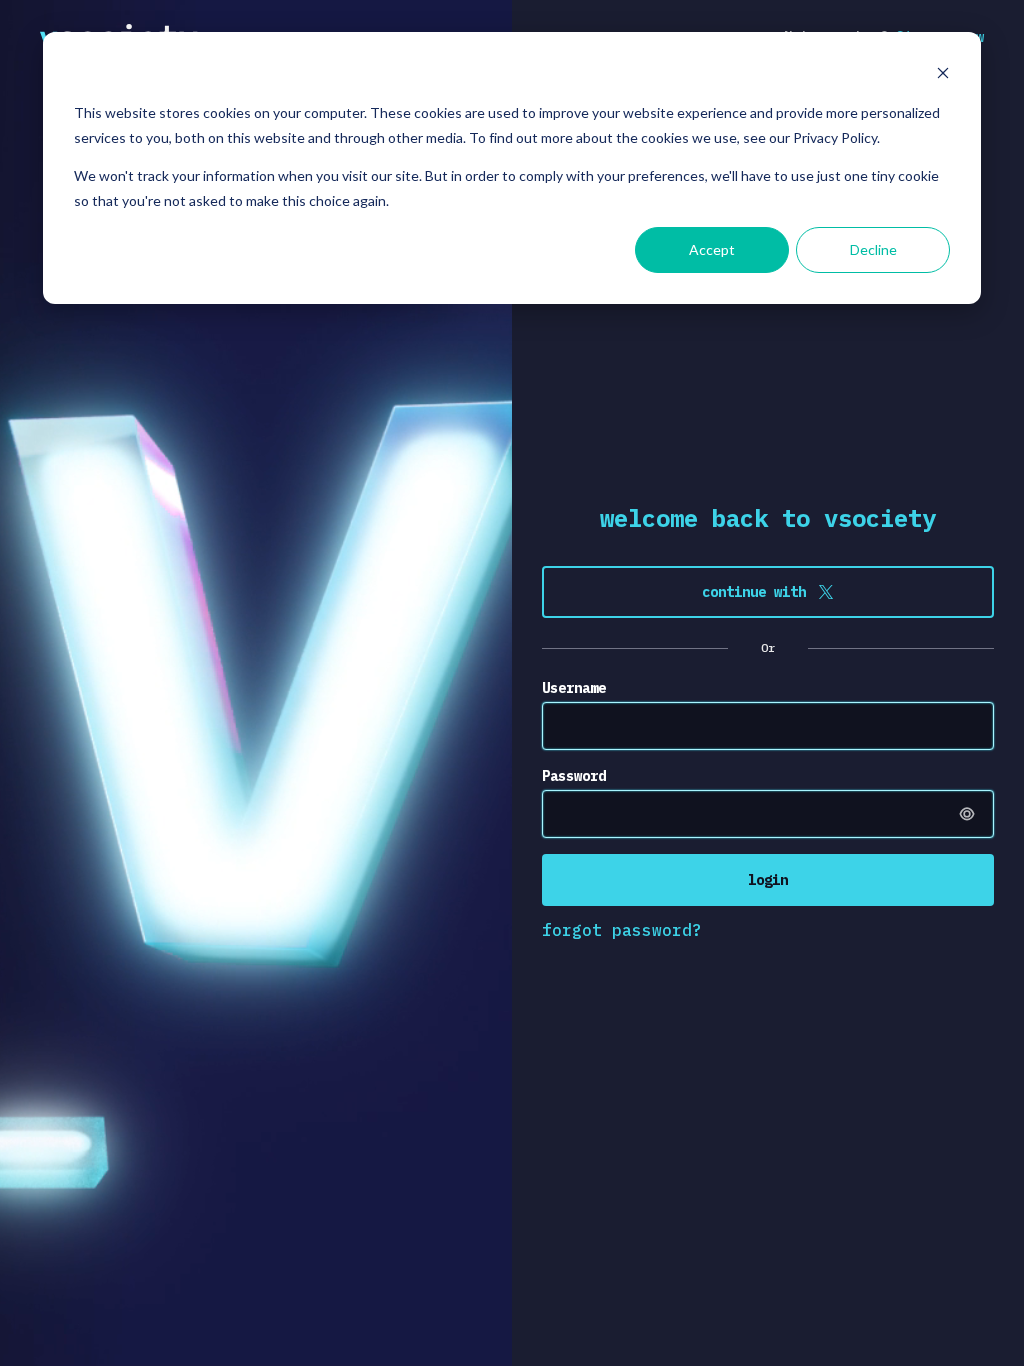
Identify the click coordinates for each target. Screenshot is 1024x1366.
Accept (712, 249)
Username (574, 688)
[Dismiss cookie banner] (943, 75)
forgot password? (622, 930)
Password (574, 776)
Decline (873, 249)
